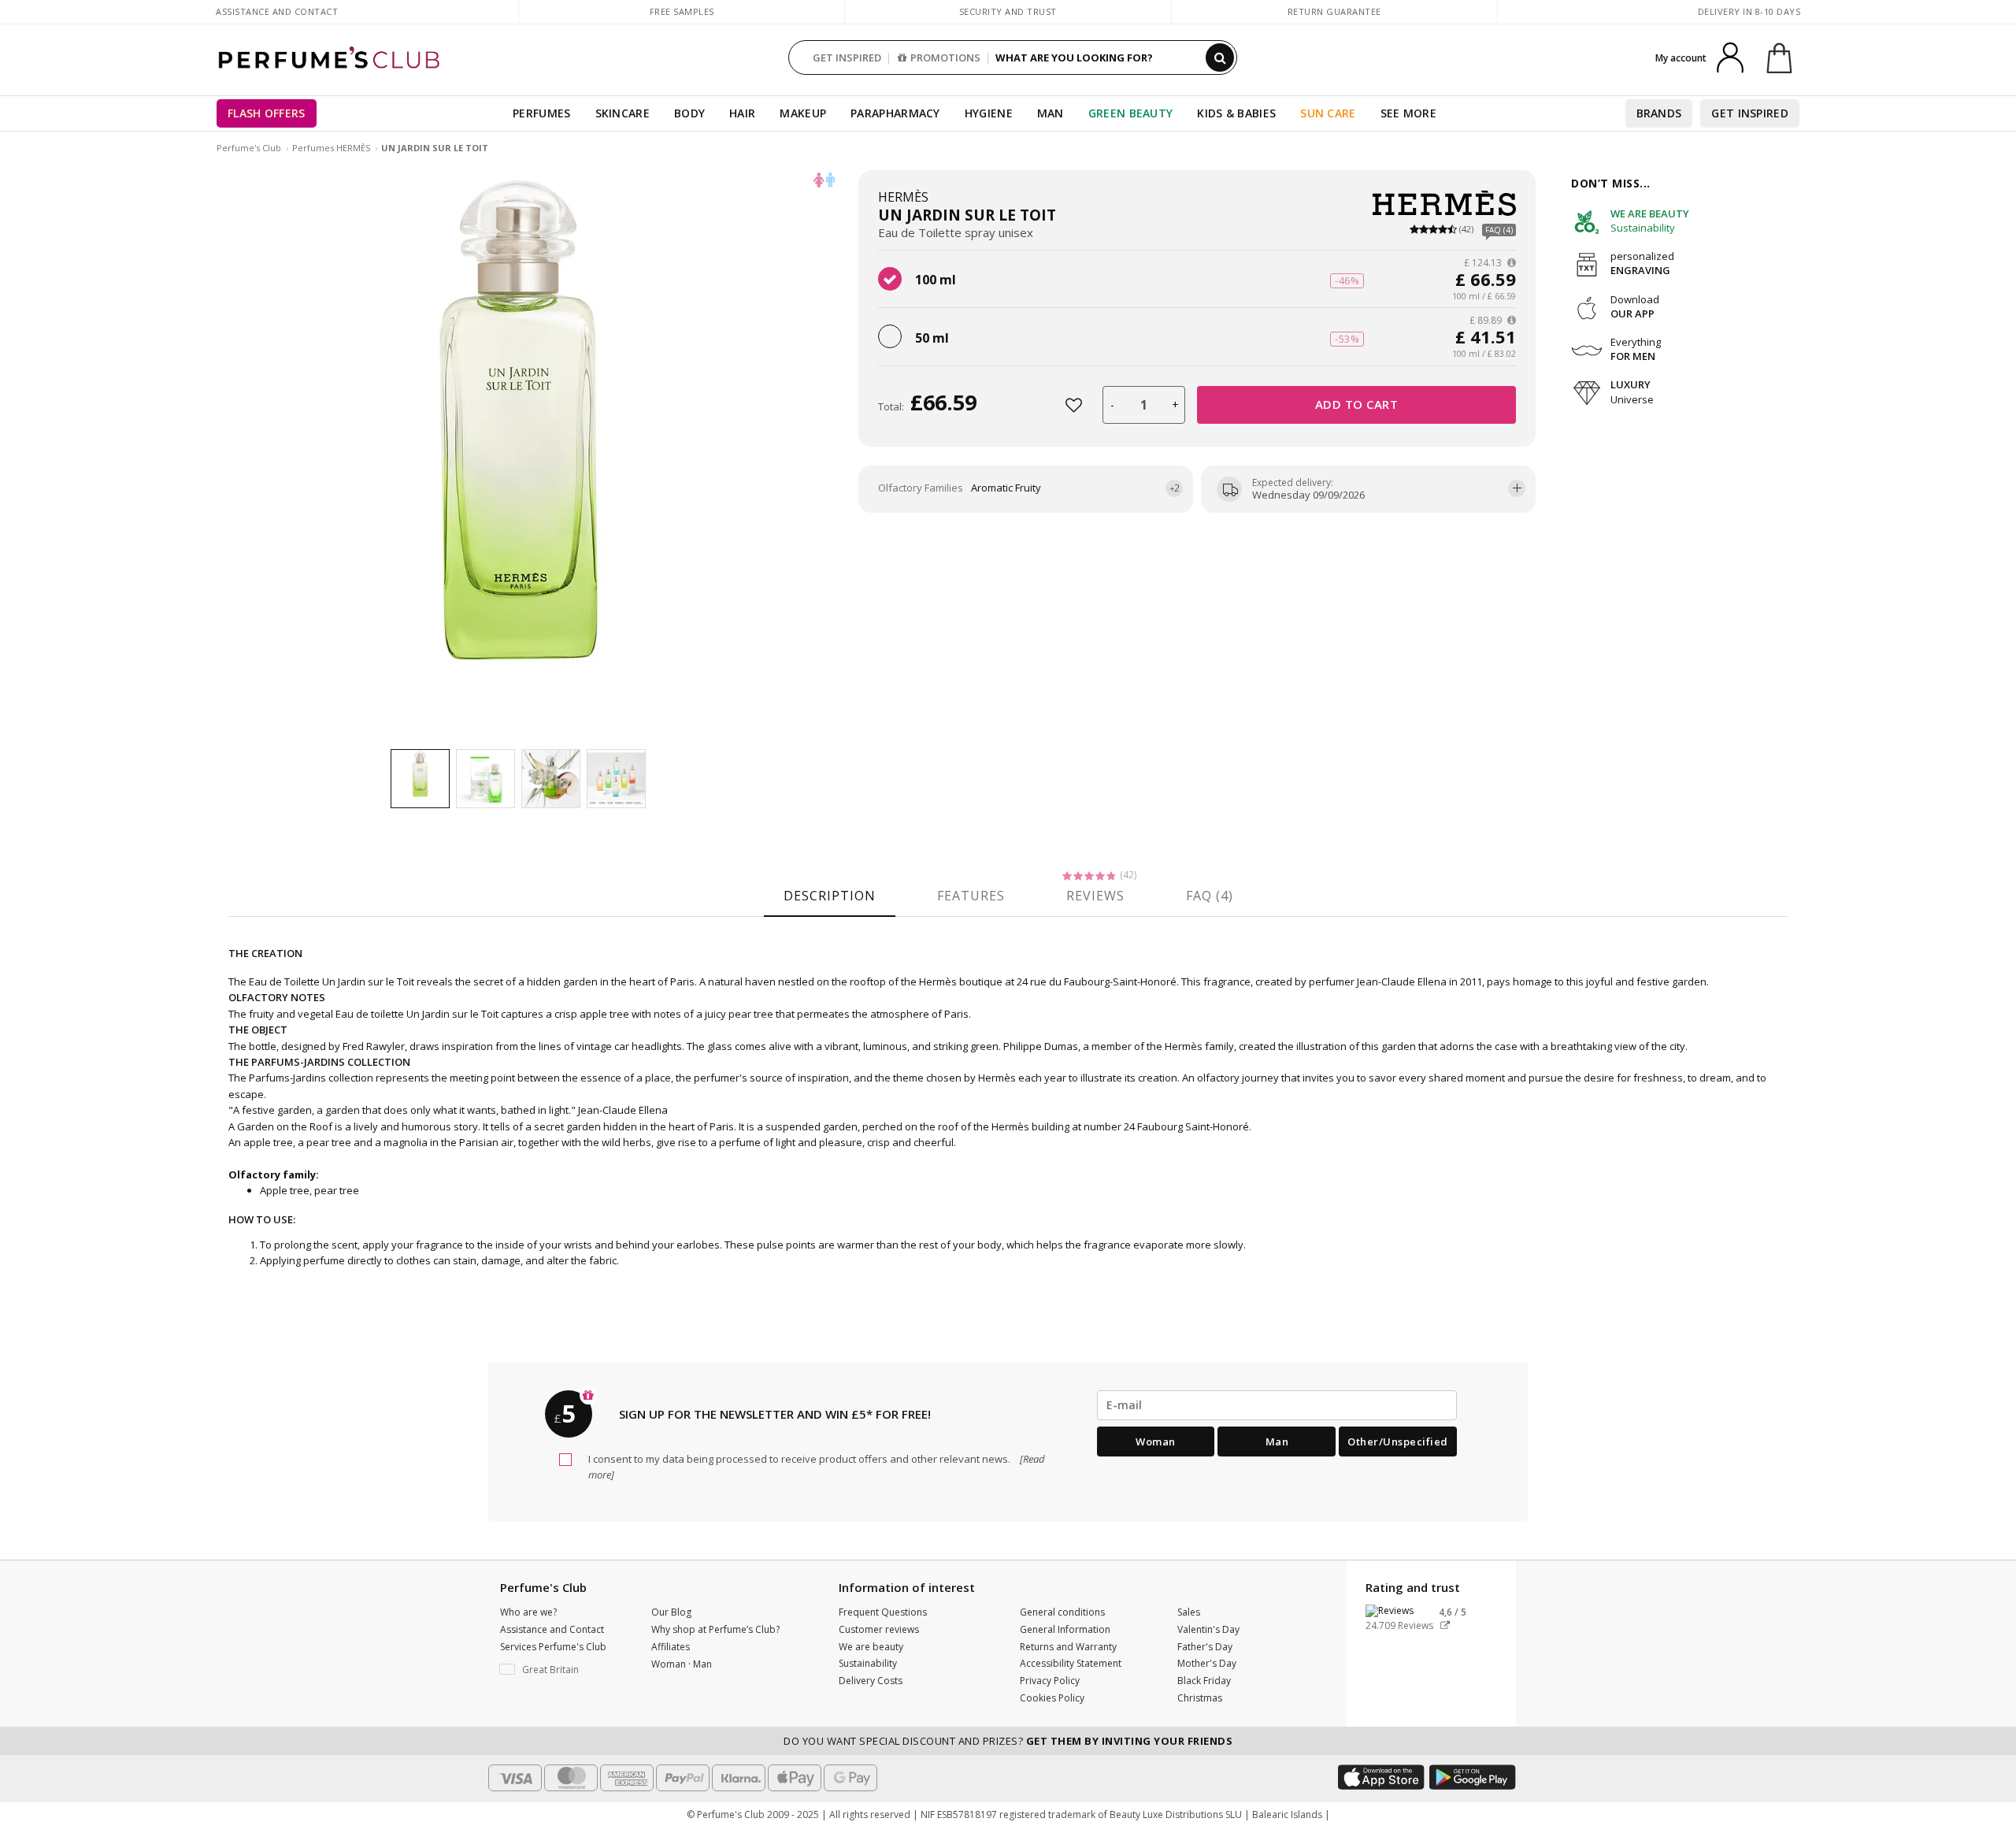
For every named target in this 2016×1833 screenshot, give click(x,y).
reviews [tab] (1095, 896)
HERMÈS (903, 197)
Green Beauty (1131, 113)
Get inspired (1750, 113)
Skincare (623, 113)
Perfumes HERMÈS (331, 148)
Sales (1189, 1612)
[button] (564, 1670)
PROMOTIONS (945, 58)
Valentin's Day (1208, 1629)
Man (1051, 113)
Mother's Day (1207, 1663)
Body (689, 113)
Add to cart (1357, 404)
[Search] (1220, 58)
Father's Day (1205, 1647)
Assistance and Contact (277, 11)
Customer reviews (879, 1629)
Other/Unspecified (1398, 1442)
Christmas (1200, 1698)
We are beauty (871, 1647)
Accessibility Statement (1071, 1663)
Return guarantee (1334, 11)
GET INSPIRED (847, 58)
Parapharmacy (895, 113)
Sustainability (868, 1663)
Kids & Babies (1236, 113)
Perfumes (541, 113)
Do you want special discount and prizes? (1008, 1741)
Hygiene (989, 113)
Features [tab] (971, 896)
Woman (1156, 1442)
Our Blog (671, 1612)
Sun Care (1328, 113)
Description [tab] (830, 896)
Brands (1659, 113)
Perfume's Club (249, 148)
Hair (742, 113)
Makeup (803, 113)
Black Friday (1204, 1681)
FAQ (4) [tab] (1210, 896)
